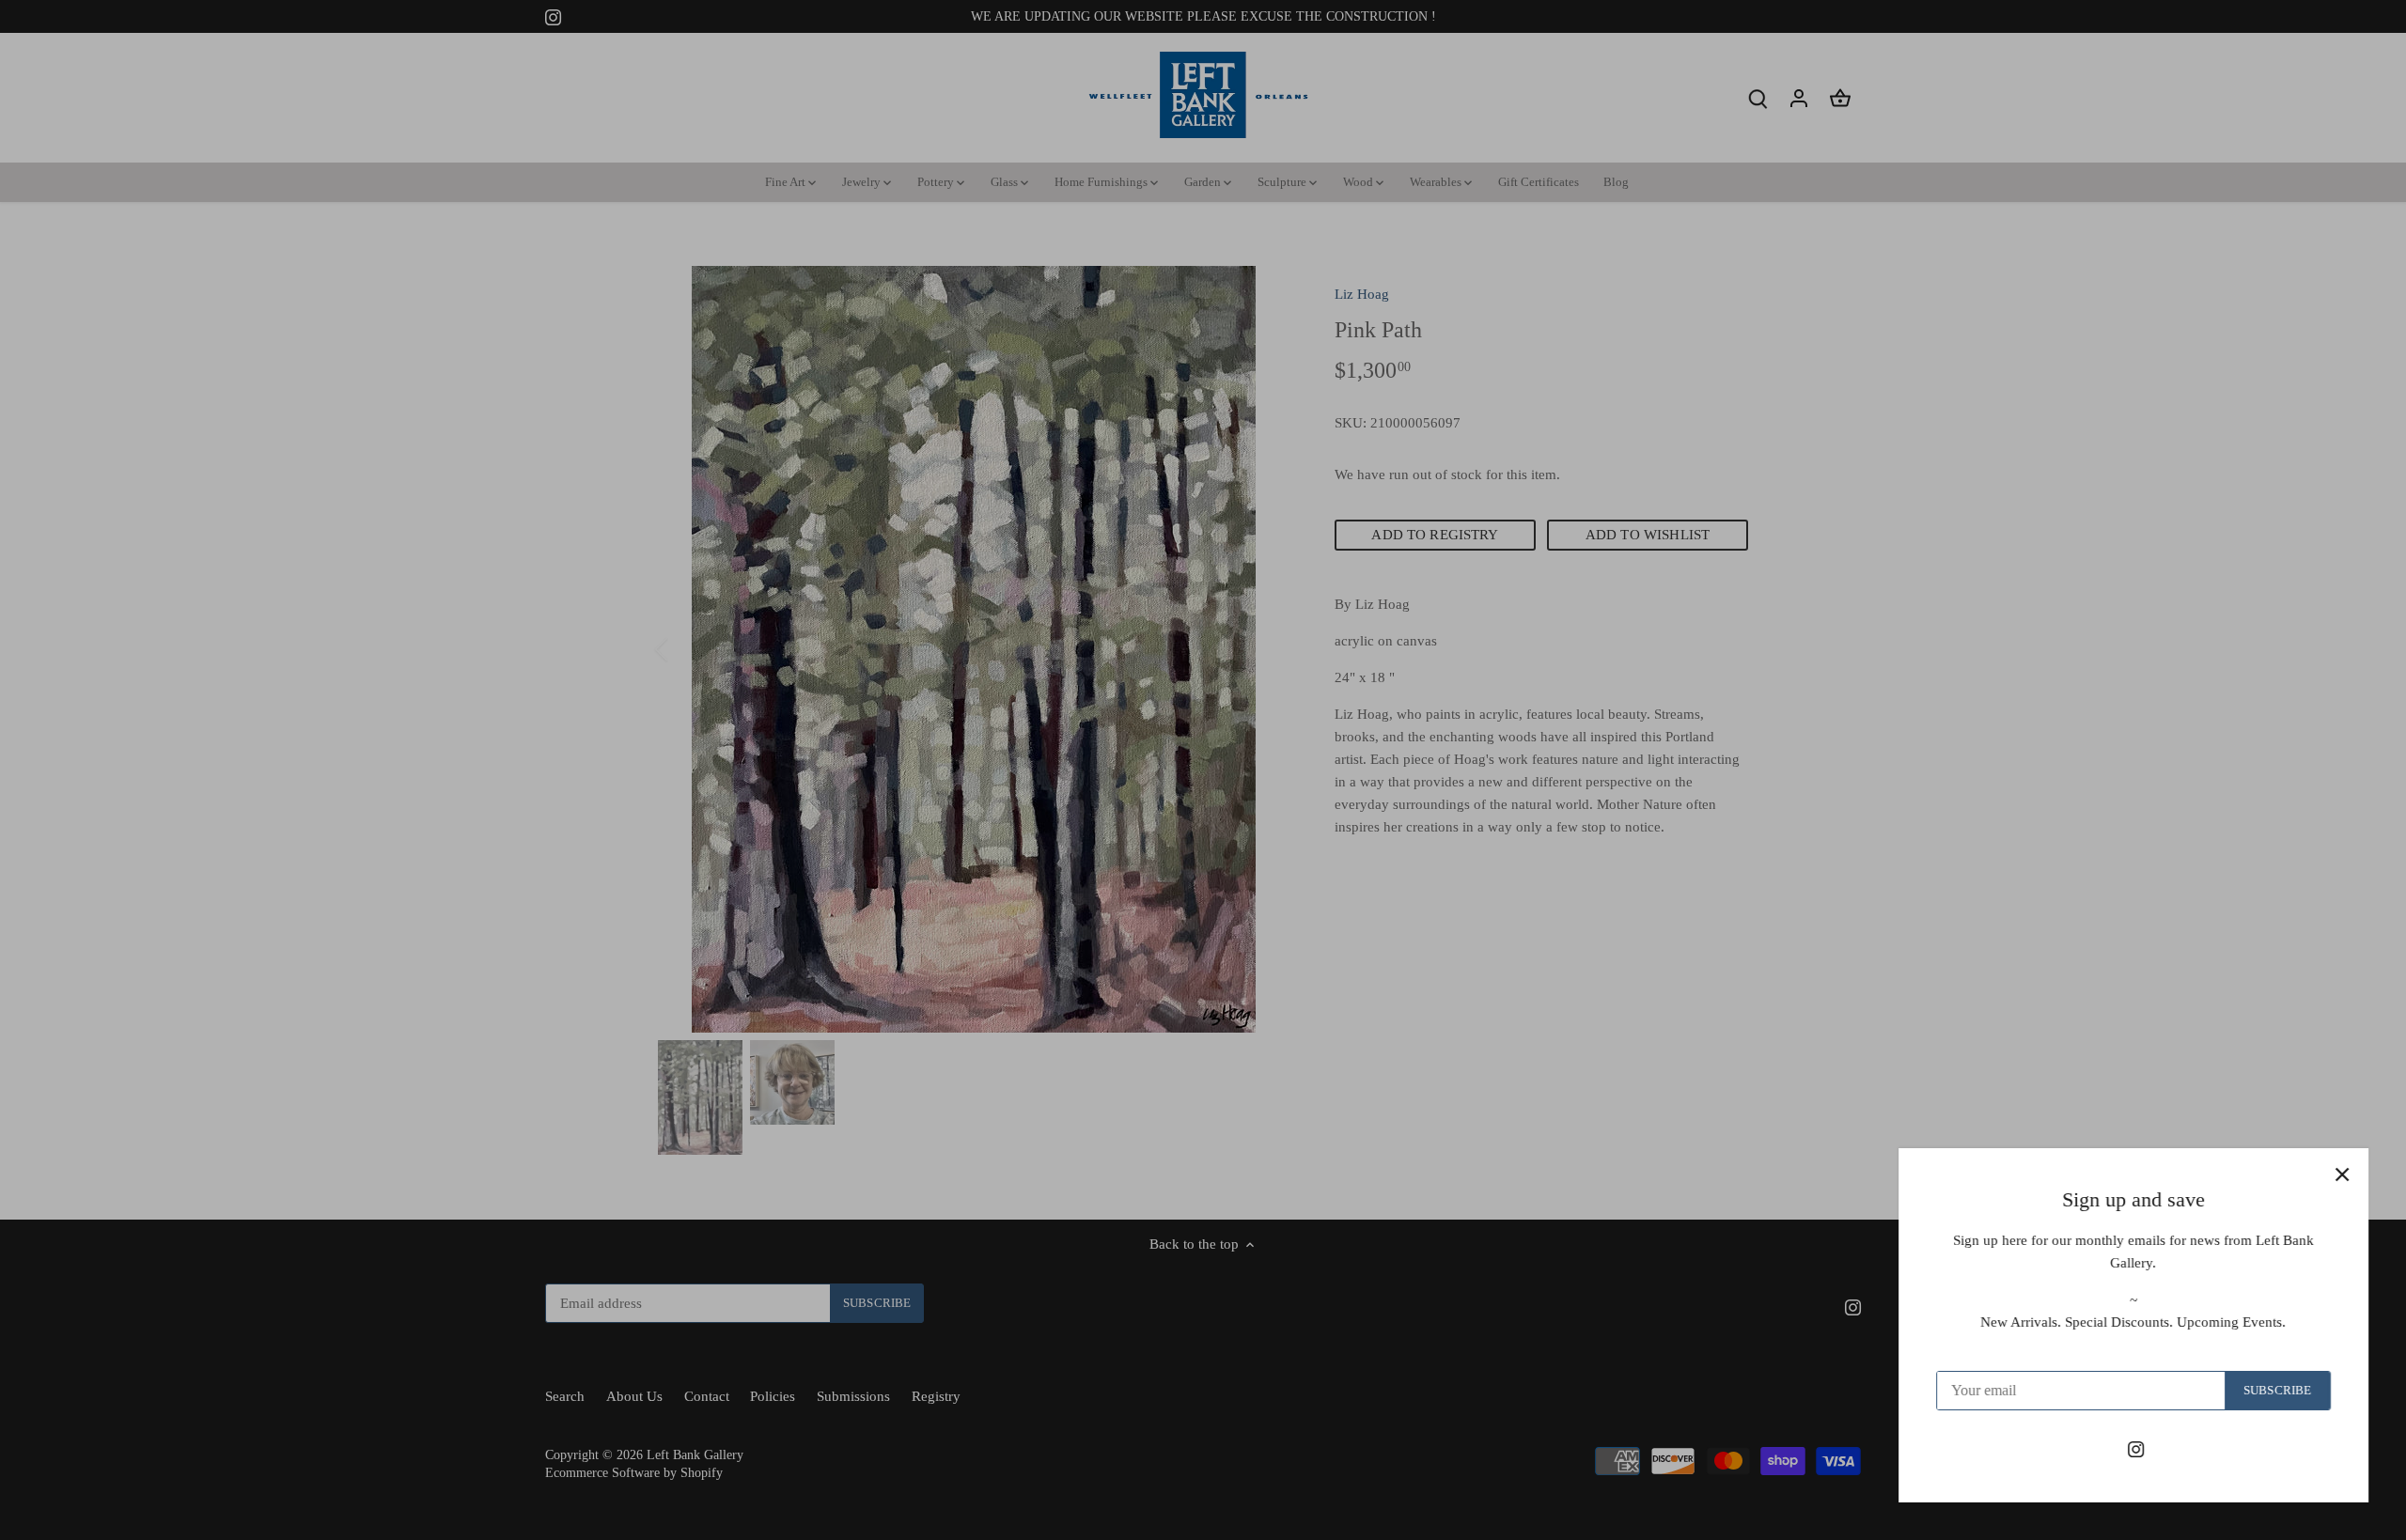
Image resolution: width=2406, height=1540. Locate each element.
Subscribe (2277, 1391)
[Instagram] (2136, 1448)
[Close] (2342, 1174)
